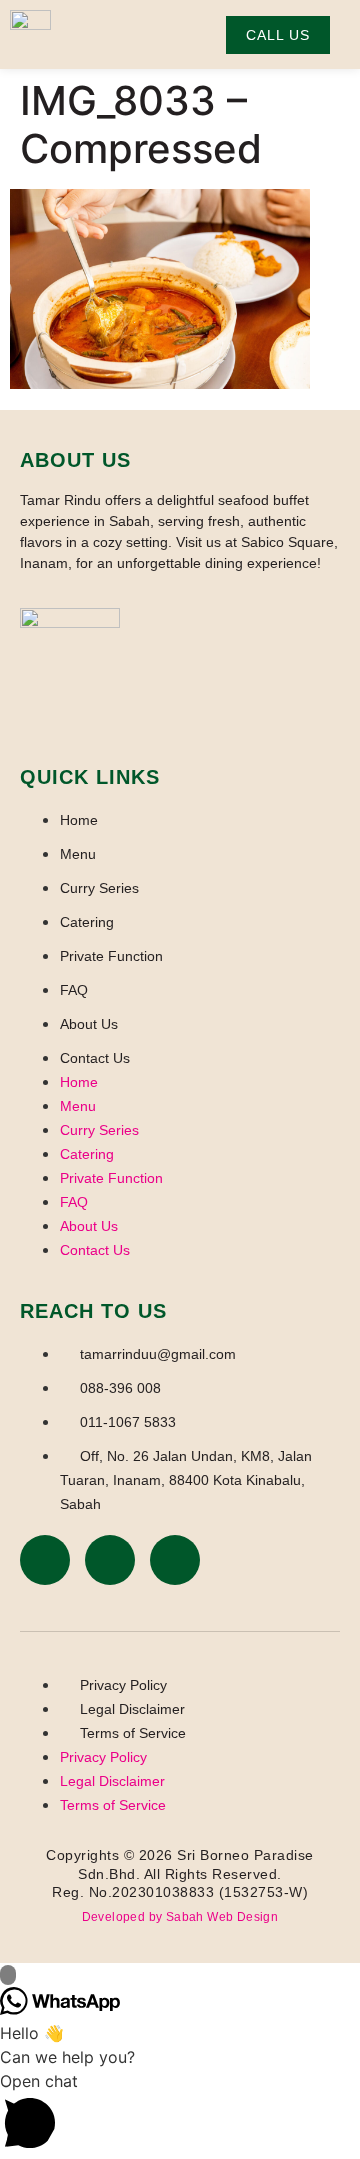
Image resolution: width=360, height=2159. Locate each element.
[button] (180, 2114)
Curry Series (99, 888)
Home (79, 820)
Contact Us (95, 1058)
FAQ (74, 990)
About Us (89, 1024)
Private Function (111, 956)
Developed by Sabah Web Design (180, 1917)
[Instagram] (110, 1560)
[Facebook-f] (45, 1560)
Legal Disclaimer (132, 1709)
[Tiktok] (175, 1560)
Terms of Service (133, 1733)
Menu (78, 854)
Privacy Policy (123, 1685)
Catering (87, 922)
